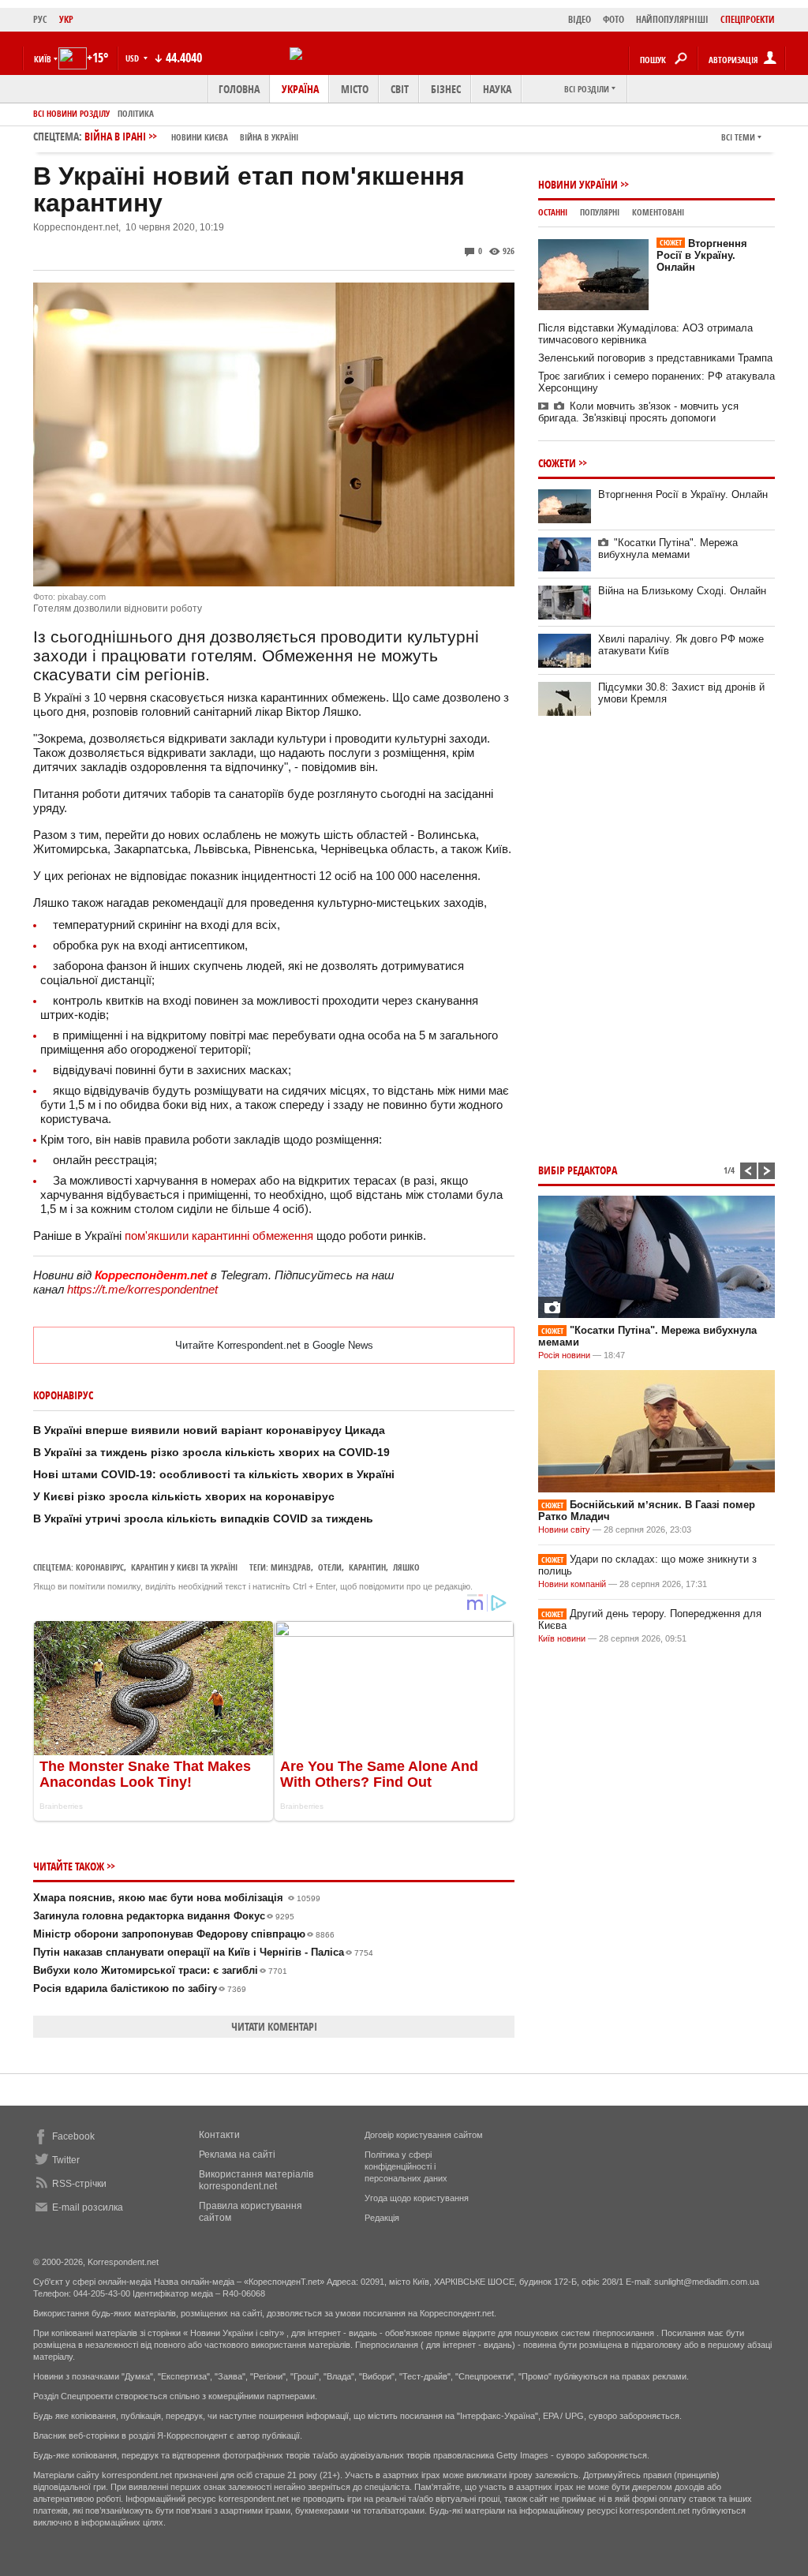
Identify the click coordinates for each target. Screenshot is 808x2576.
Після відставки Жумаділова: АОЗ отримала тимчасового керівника (645, 334)
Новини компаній (572, 1584)
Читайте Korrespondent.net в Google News (274, 1345)
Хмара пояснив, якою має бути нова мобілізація (177, 1898)
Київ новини (562, 1638)
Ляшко (406, 1567)
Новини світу (564, 1529)
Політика (136, 113)
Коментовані (658, 212)
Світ (400, 89)
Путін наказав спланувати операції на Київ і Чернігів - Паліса (203, 1952)
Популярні (600, 212)
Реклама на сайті (237, 2155)
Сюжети (557, 463)
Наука (497, 89)
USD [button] (133, 58)
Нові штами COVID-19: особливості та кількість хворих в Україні (214, 1474)
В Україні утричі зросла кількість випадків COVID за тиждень (203, 1518)
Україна (300, 89)
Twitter (66, 2160)
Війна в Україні (269, 137)
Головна (239, 89)
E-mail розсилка (88, 2207)
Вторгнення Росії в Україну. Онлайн (702, 255)
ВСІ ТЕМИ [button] (738, 137)
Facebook (73, 2136)
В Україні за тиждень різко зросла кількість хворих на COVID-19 (211, 1452)
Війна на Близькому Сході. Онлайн (682, 591)
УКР (66, 19)
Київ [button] (43, 59)
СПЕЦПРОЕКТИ (748, 19)
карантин (367, 1567)
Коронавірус (100, 1567)
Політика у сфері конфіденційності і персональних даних (406, 2166)
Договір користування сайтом (424, 2135)
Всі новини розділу (71, 113)
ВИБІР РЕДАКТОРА (578, 1170)
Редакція (382, 2218)
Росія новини (564, 1355)
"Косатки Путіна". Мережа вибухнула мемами (668, 549)
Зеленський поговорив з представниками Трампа (655, 358)
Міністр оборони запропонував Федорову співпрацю (184, 1934)
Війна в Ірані (191, 136)
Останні (553, 212)
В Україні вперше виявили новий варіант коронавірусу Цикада (209, 1430)
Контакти (219, 2135)
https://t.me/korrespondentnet (142, 1289)
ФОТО (613, 19)
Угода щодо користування (417, 2198)
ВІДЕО (580, 19)
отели (330, 1567)
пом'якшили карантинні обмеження (219, 1236)
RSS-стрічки (79, 2184)
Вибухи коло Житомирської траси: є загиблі (160, 1970)
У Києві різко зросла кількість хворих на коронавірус (184, 1496)
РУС (40, 19)
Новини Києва (200, 137)
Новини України (578, 184)
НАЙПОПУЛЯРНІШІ (672, 19)
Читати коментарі (274, 2026)
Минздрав (291, 1567)
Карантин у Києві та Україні (184, 1567)
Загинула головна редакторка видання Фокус (164, 1916)
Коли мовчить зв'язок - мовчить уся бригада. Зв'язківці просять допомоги (638, 412)
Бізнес (446, 89)
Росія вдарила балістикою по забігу (140, 1988)
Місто (355, 89)
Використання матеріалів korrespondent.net (256, 2180)
